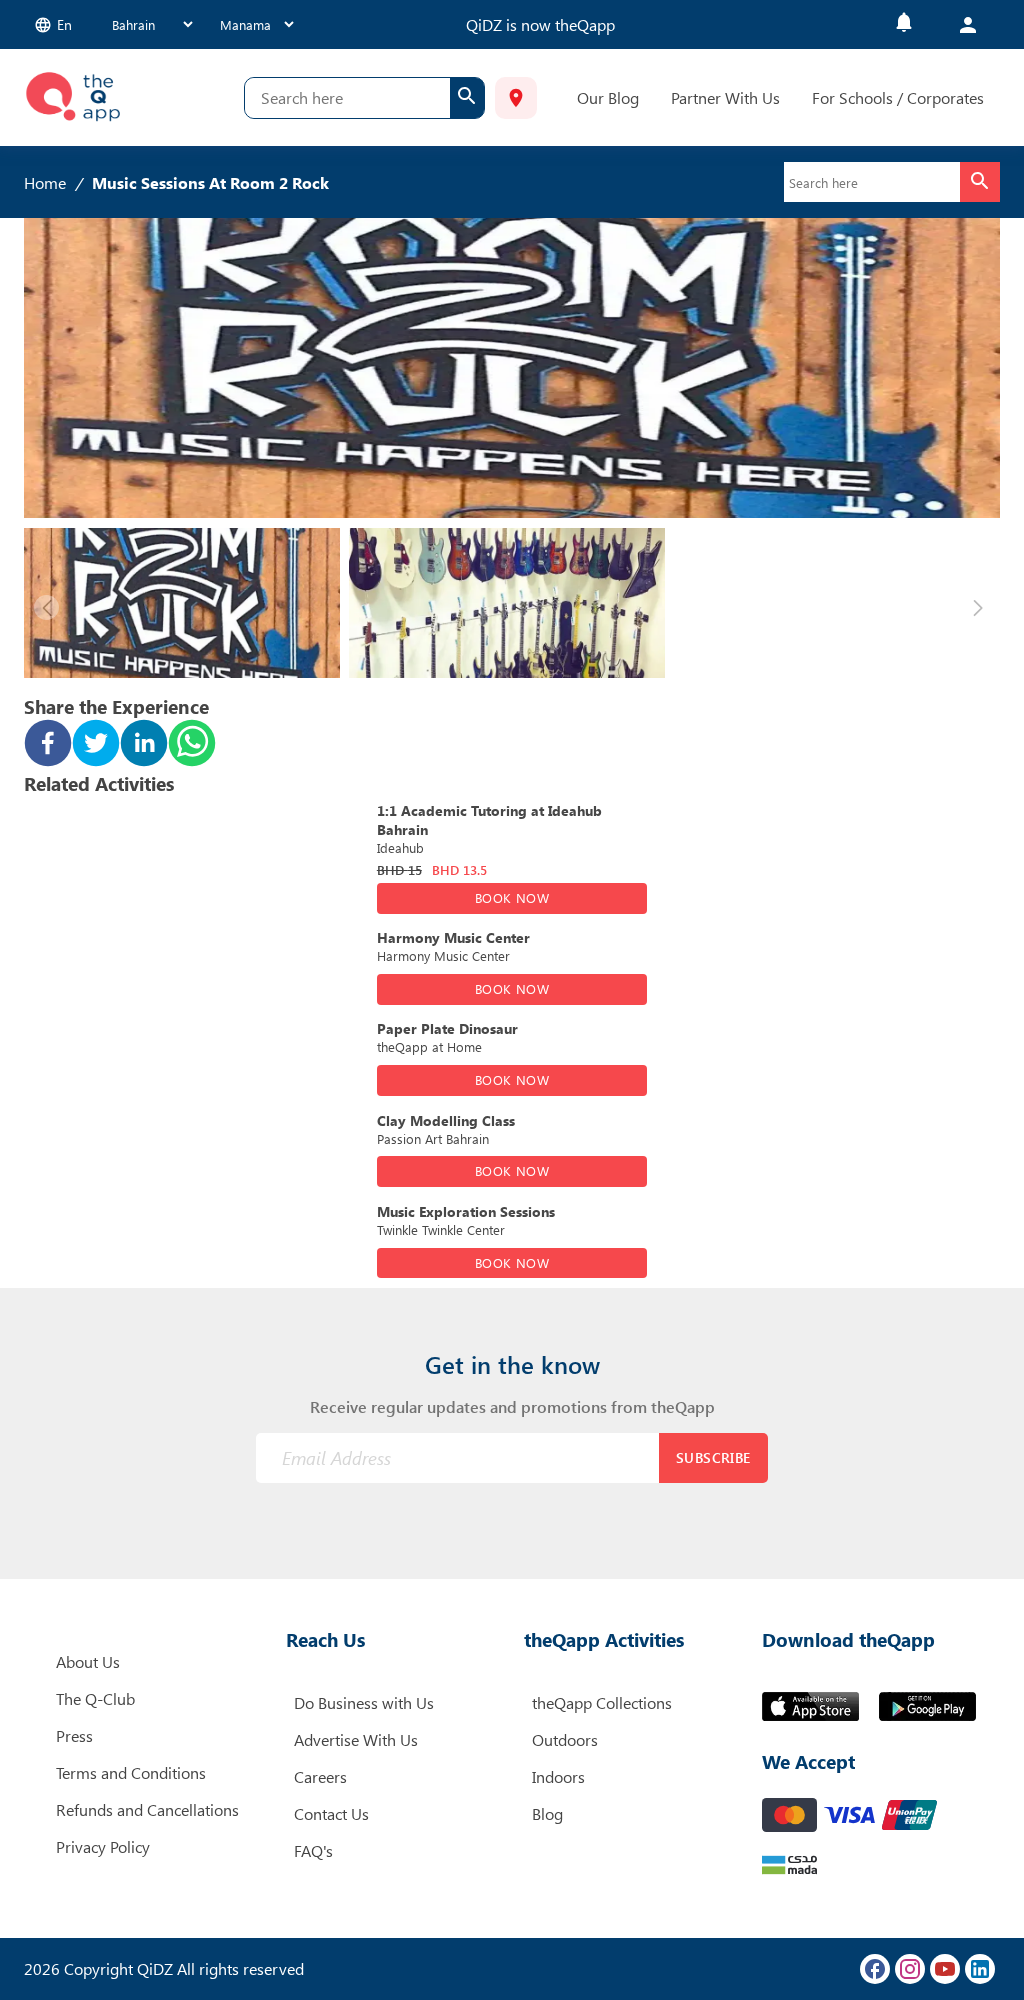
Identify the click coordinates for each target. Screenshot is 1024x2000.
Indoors (558, 1776)
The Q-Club (95, 1698)
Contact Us (331, 1813)
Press (74, 1735)
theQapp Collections (602, 1702)
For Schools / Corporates (898, 97)
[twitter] (96, 745)
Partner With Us (725, 97)
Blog (547, 1813)
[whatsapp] (192, 745)
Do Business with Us (364, 1702)
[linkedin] (144, 745)
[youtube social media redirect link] (945, 1969)
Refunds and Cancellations (147, 1809)
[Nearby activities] (516, 98)
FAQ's (313, 1850)
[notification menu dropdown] (904, 24)
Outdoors (565, 1739)
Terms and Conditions (131, 1772)
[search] (467, 98)
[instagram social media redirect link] (910, 1969)
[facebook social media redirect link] (875, 1969)
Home (45, 182)
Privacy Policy (103, 1846)
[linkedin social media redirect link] (980, 1969)
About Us (88, 1661)
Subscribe (713, 1457)
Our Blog (608, 97)
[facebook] (48, 745)
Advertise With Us (356, 1739)
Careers (320, 1776)
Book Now (512, 897)
